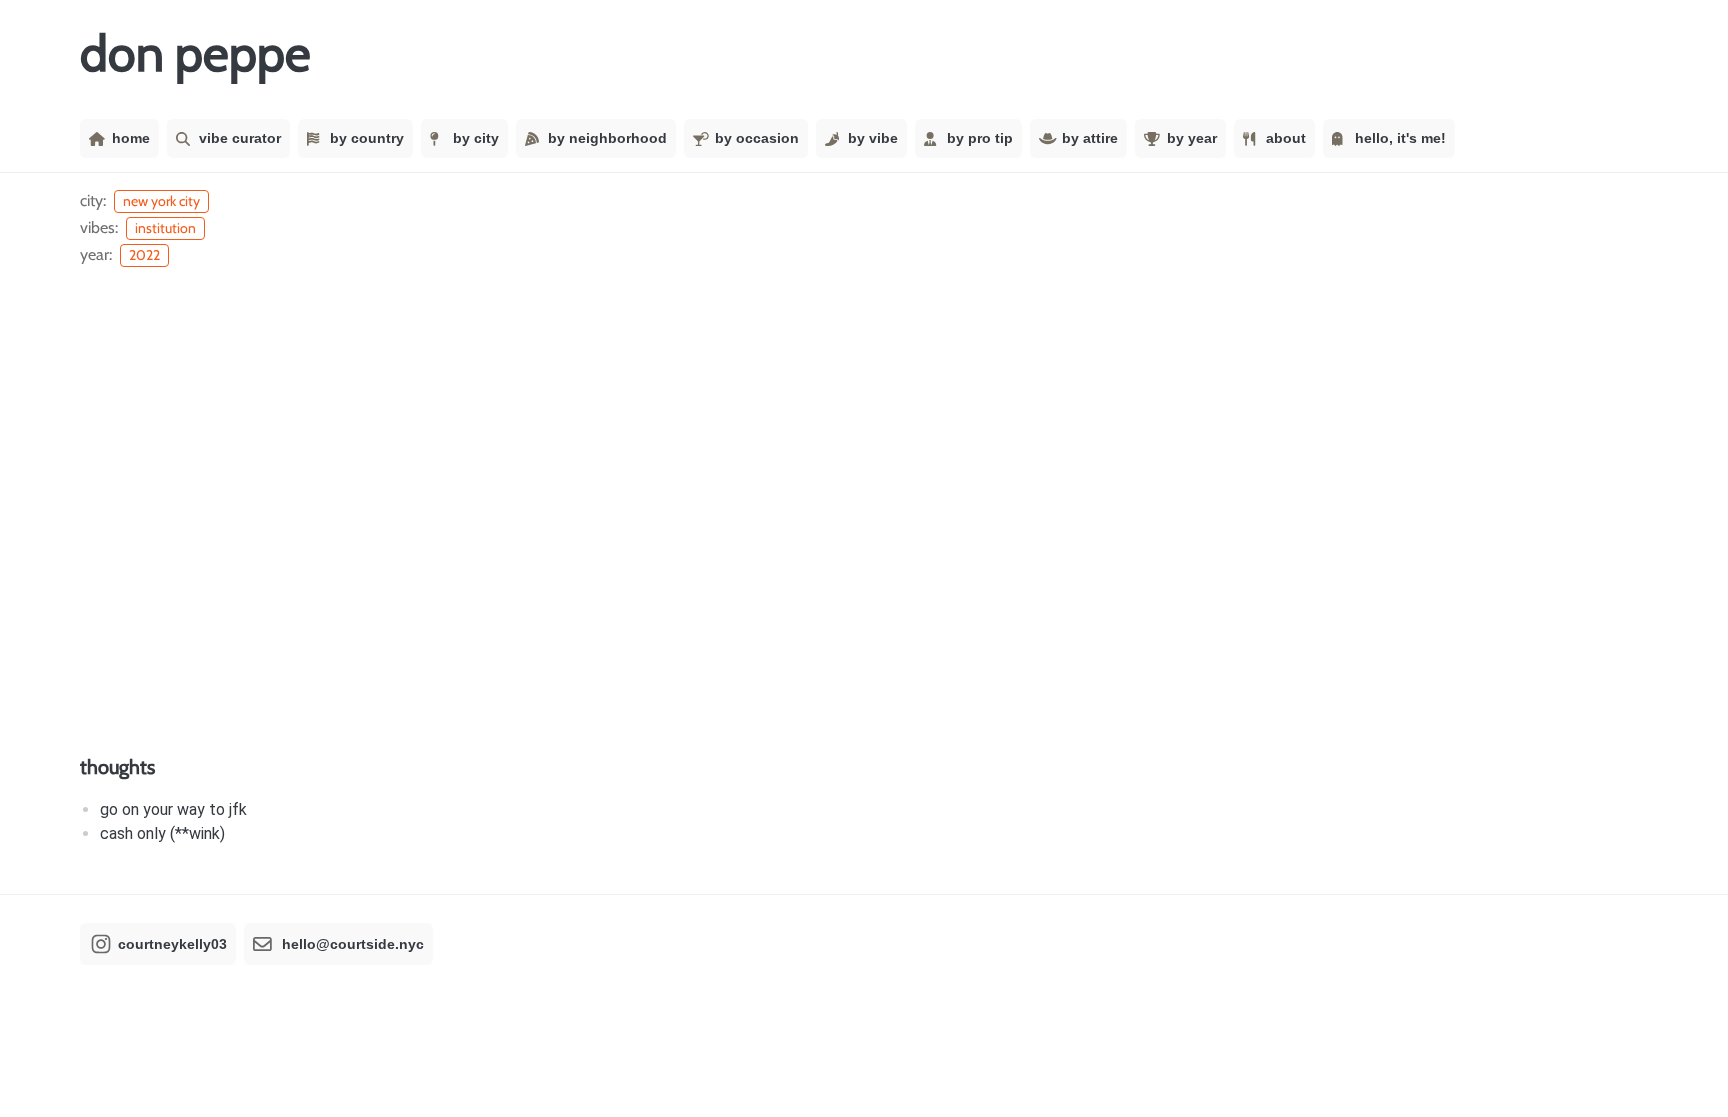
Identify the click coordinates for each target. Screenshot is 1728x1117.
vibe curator (240, 138)
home (131, 138)
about (1286, 138)
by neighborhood (607, 138)
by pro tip (980, 138)
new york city (161, 201)
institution (165, 228)
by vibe (873, 138)
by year (1192, 138)
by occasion (757, 138)
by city (476, 138)
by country (367, 138)
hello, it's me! (1400, 138)
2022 (144, 255)
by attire (1090, 138)
